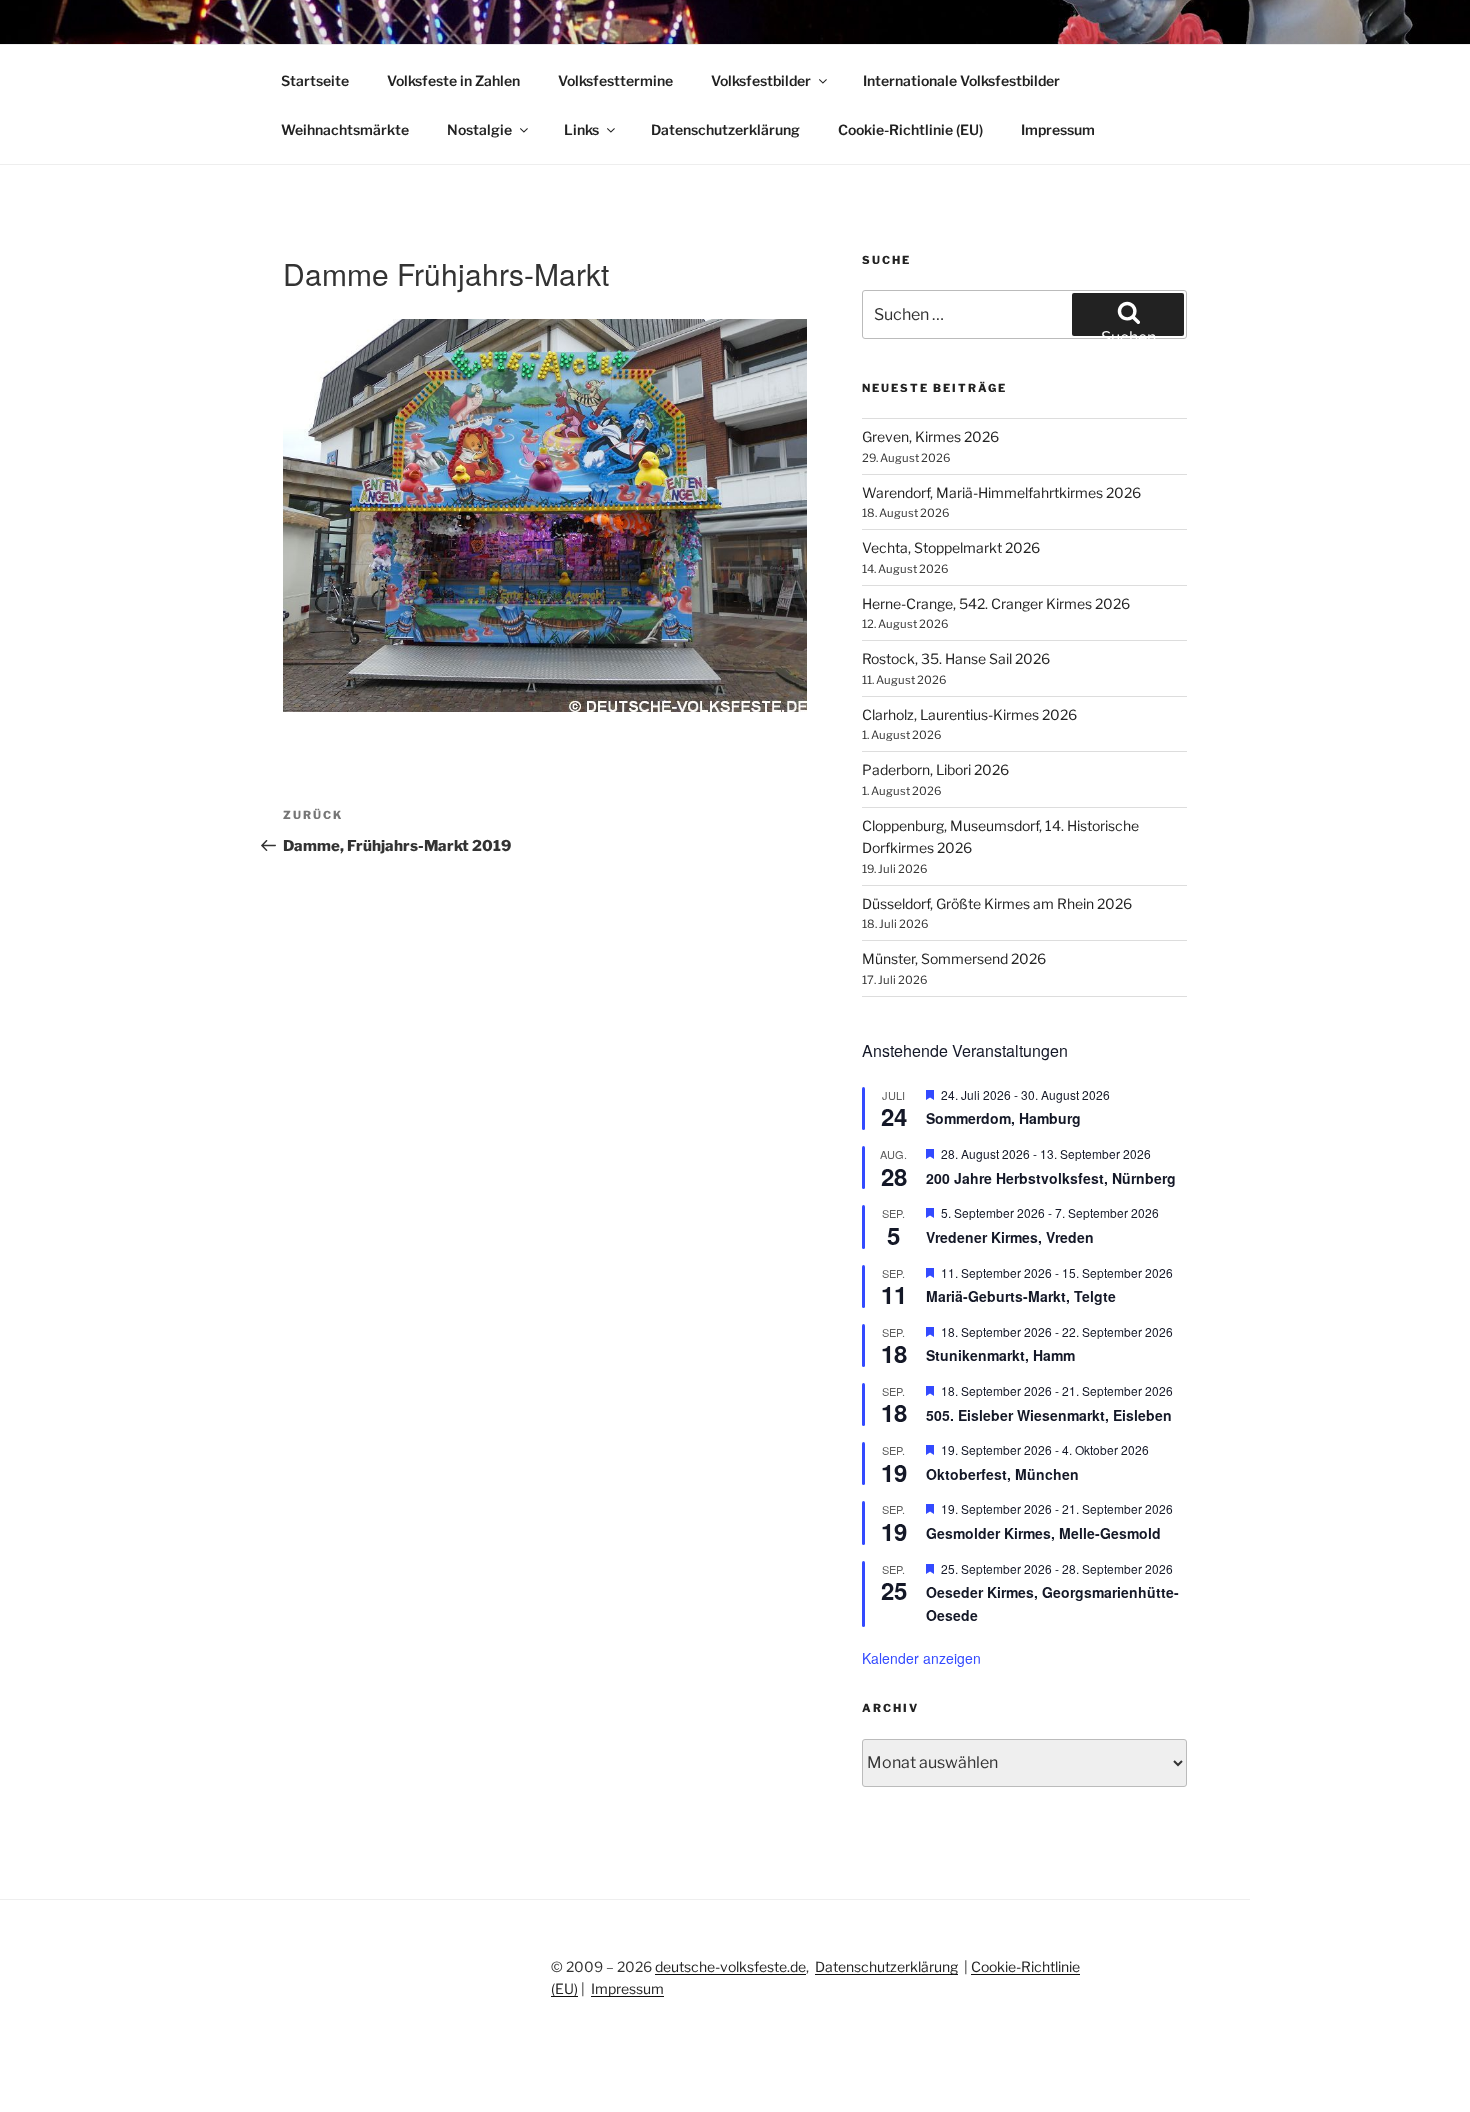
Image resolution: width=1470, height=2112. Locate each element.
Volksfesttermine (615, 80)
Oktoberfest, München (1002, 1474)
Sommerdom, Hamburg (1003, 1118)
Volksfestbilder (761, 80)
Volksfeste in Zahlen (453, 80)
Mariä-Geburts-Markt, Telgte (1021, 1296)
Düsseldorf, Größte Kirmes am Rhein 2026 (997, 903)
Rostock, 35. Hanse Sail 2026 (956, 658)
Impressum (1058, 129)
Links (581, 129)
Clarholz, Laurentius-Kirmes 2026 (969, 714)
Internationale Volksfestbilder (961, 80)
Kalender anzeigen (921, 1658)
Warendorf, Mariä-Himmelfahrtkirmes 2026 (1001, 492)
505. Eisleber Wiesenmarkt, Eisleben (1049, 1415)
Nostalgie (479, 129)
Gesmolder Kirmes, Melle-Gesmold (1043, 1533)
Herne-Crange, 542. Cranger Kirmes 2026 (996, 603)
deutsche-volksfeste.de (730, 1966)
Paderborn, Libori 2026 (935, 769)
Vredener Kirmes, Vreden (1010, 1237)
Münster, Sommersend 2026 (954, 958)
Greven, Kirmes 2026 (930, 436)
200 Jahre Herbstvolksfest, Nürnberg (1051, 1178)
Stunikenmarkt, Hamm (1000, 1355)
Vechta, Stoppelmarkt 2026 (951, 547)
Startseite (315, 80)
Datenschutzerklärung (725, 129)
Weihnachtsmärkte (345, 129)
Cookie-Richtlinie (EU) (910, 129)
